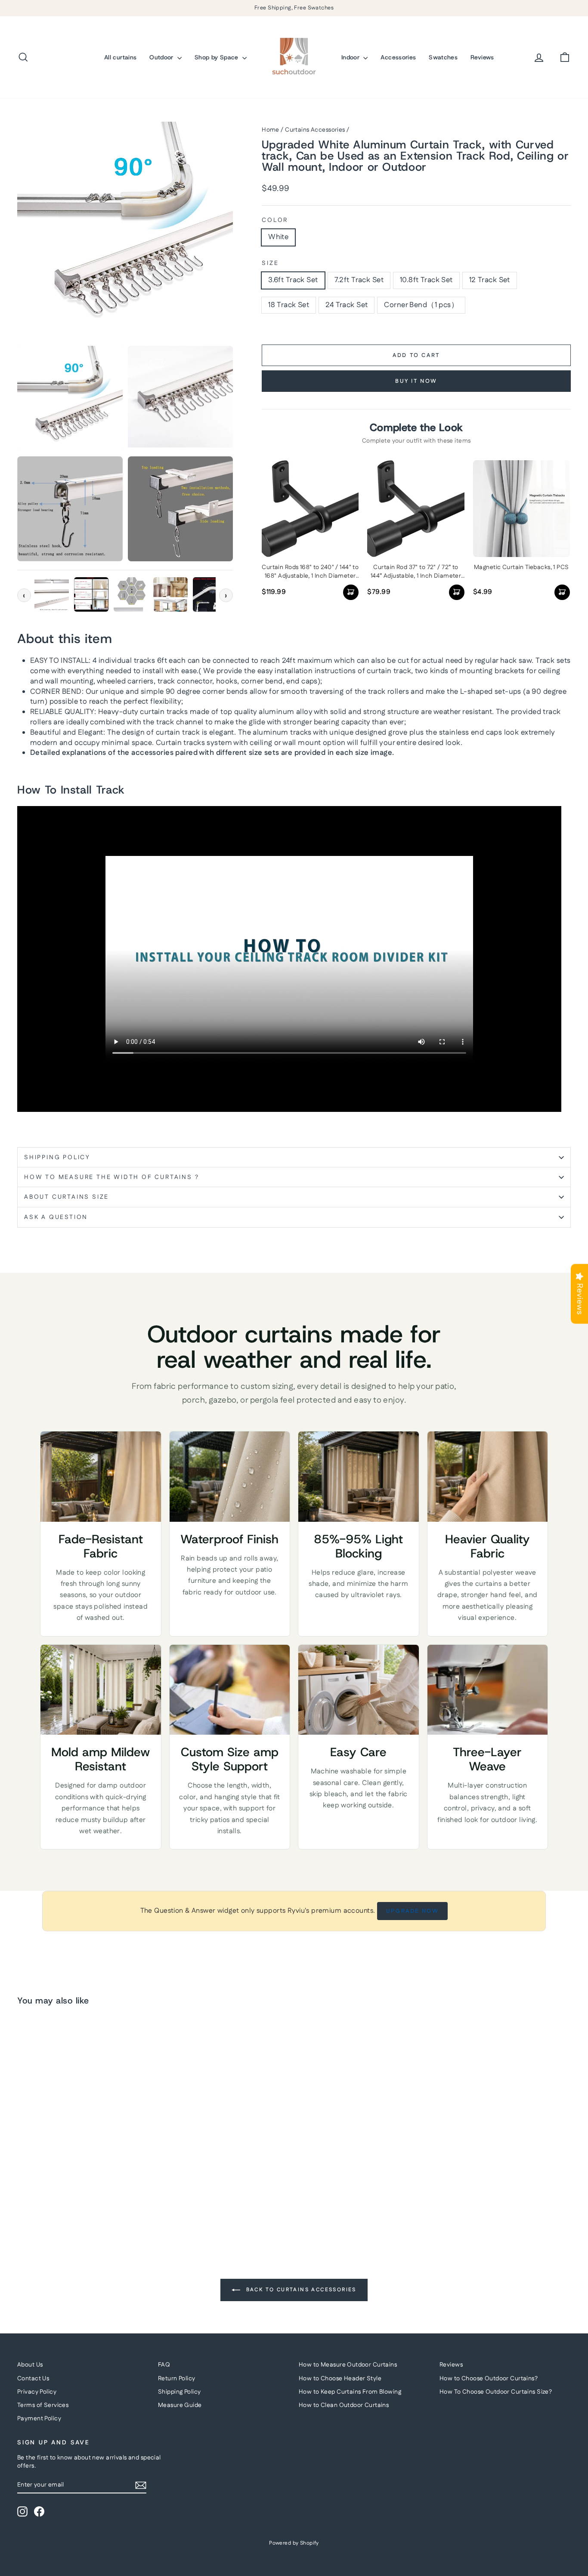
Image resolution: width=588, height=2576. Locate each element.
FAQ (164, 2365)
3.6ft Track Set (293, 280)
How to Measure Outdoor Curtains (348, 2365)
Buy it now (416, 381)
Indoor (351, 57)
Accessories (398, 57)
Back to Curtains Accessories (300, 2290)
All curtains (120, 57)
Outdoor (162, 57)
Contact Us (33, 2379)
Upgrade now (413, 1911)
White (278, 237)
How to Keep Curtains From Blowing (350, 2392)
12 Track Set (490, 280)
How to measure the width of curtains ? (111, 1177)
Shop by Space (217, 57)
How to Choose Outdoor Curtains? (489, 2379)
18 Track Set (289, 305)
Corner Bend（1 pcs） (421, 305)
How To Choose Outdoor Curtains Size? (496, 2392)
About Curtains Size (67, 1197)
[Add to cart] (351, 592)
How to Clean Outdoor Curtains (344, 2405)
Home (271, 130)
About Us (30, 2365)
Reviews (482, 57)
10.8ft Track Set (426, 280)
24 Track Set (347, 305)
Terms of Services (43, 2405)
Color (275, 220)
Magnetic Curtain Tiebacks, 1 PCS (521, 568)
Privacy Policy (37, 2392)
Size (270, 263)
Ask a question (56, 1217)
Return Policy (177, 2379)
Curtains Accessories (315, 130)
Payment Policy (39, 2419)
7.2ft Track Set (359, 280)
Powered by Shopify (294, 2543)
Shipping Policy (57, 1157)
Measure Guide (180, 2405)
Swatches (443, 57)
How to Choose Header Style (340, 2379)
